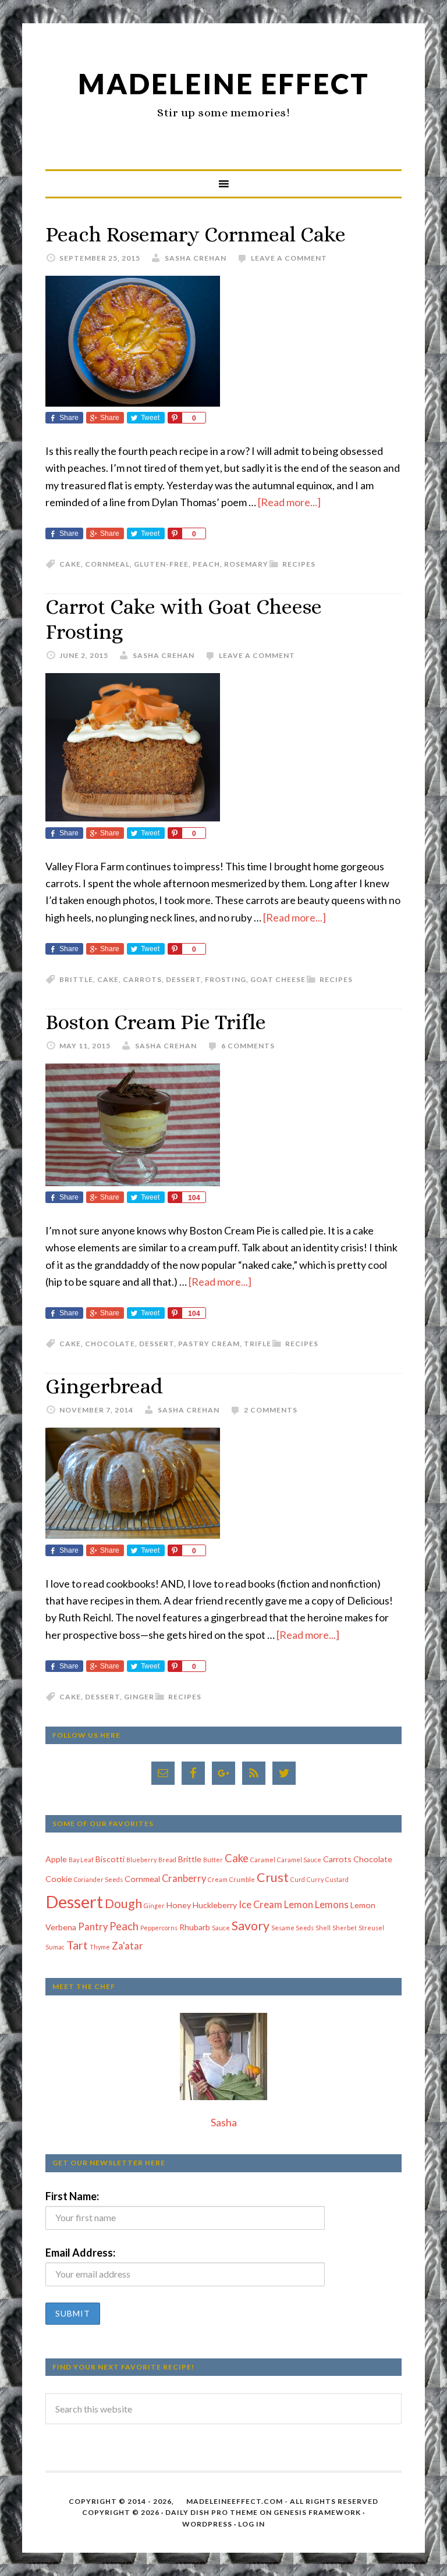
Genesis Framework (317, 2512)
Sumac (55, 1947)
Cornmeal (107, 564)
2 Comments (271, 1410)
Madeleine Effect (224, 83)
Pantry (93, 1927)
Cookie (59, 1879)
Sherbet (345, 1928)
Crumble (242, 1879)
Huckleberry (215, 1905)
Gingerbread (104, 1386)
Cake (70, 564)
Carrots (142, 979)
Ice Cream (260, 1905)
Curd (298, 1879)
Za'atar (127, 1946)
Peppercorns (159, 1928)
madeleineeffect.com (235, 2501)
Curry (315, 1879)
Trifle (258, 1344)
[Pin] (175, 418)
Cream (218, 1879)
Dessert (183, 979)
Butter (213, 1860)
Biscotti (110, 1859)
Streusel (371, 1928)
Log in (251, 2524)
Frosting (226, 979)
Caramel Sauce (299, 1860)
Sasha (224, 2122)
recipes (299, 564)
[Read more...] (289, 502)
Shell (323, 1928)
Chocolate (110, 1344)
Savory (251, 1926)
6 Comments (248, 1046)
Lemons (332, 1905)
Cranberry (184, 1878)
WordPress (207, 2524)
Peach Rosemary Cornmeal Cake (196, 234)
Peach (206, 564)
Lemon (299, 1905)
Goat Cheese (278, 979)
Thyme (100, 1947)
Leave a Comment (289, 258)
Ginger (139, 1697)
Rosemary (246, 564)
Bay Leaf (81, 1860)
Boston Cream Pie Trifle (156, 1022)
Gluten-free (161, 564)
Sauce (221, 1928)
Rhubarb (195, 1927)
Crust (273, 1877)
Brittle (76, 979)
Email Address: (80, 2253)
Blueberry (141, 1860)
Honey (179, 1905)
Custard (337, 1879)
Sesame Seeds (292, 1928)
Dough (123, 1903)
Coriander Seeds (98, 1879)
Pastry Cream (209, 1344)
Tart (77, 1945)
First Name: (72, 2196)
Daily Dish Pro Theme (212, 2512)
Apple (56, 1859)
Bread (167, 1860)
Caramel (263, 1860)
